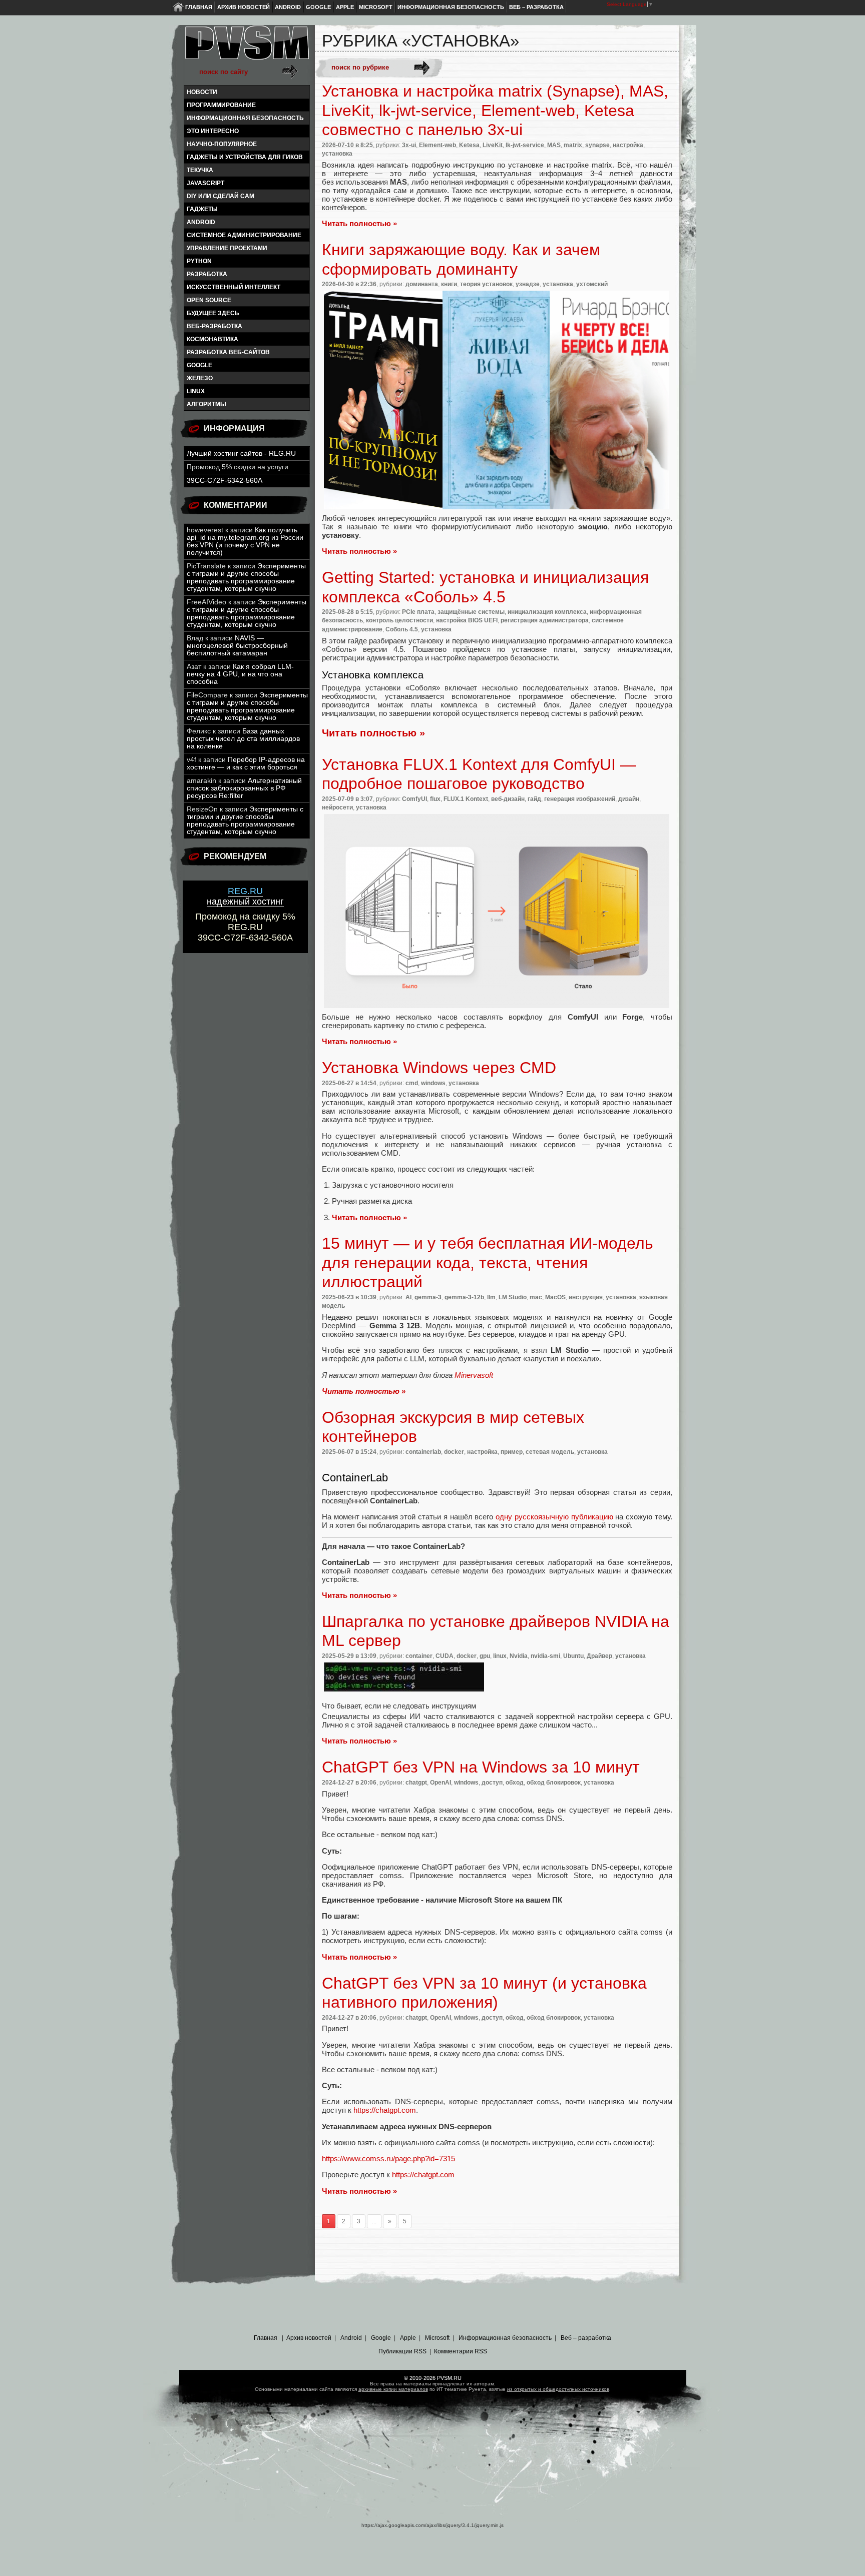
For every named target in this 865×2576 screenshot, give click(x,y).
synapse (597, 145)
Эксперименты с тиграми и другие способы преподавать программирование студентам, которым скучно (246, 577)
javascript (205, 183)
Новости (202, 92)
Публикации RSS (402, 2351)
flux (435, 799)
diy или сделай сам (221, 196)
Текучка (200, 170)
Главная (199, 7)
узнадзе (528, 284)
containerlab (423, 1452)
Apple (345, 7)
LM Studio (513, 1297)
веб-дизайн (508, 799)
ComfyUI (414, 799)
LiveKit (493, 145)
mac (536, 1297)
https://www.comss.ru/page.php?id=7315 (388, 2159)
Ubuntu (573, 1656)
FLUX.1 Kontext (466, 799)
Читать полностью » (359, 223)
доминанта (422, 284)
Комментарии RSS (461, 2351)
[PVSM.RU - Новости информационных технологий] (246, 48)
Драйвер (599, 1656)
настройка (628, 145)
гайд (534, 799)
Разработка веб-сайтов (228, 352)
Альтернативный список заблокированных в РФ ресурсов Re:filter (244, 788)
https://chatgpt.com (385, 2110)
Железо (200, 378)
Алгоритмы (206, 404)
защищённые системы (471, 612)
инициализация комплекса (547, 612)
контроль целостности (399, 620)
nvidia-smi (545, 1656)
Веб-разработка (214, 326)
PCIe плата (418, 612)
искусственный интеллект (234, 287)
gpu (485, 1656)
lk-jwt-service (525, 145)
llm (491, 1297)
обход (515, 1783)
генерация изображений (580, 799)
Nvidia (519, 1656)
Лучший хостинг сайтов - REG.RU (241, 454)
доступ (492, 1783)
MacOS (555, 1297)
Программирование (221, 105)
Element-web (438, 145)
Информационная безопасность (451, 7)
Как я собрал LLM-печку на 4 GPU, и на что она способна (240, 674)
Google (318, 7)
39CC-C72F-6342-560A (225, 481)
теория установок (486, 284)
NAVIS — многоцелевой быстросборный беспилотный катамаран (237, 646)
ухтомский (592, 284)
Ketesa (469, 145)
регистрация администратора (545, 620)
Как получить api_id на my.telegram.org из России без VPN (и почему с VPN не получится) (245, 541)
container (419, 1656)
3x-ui (409, 145)
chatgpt (416, 1783)
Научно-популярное (222, 144)
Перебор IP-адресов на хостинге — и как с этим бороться (246, 763)
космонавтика (212, 339)
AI (408, 1297)
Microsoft (376, 7)
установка (337, 154)
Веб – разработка (536, 7)
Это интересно (213, 131)
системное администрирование (244, 235)
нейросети (337, 807)
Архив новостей (244, 7)
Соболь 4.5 (402, 629)
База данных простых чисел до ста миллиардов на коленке (243, 739)
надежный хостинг (245, 896)
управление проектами (227, 248)
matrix (573, 145)
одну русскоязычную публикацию (554, 1517)
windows (433, 1083)
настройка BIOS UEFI (467, 620)
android (201, 222)
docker (454, 1452)
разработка (207, 274)
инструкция (586, 1297)
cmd (412, 1083)
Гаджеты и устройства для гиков (245, 157)
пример (512, 1452)
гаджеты (202, 209)
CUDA (445, 1656)
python (199, 261)
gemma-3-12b (464, 1297)
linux (196, 391)
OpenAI (441, 1783)
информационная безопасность (245, 118)
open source (209, 300)
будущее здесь (213, 313)
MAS (554, 145)
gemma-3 (428, 1297)
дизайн (629, 799)
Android (288, 7)
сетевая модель (550, 1452)
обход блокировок (554, 1783)
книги (449, 284)
